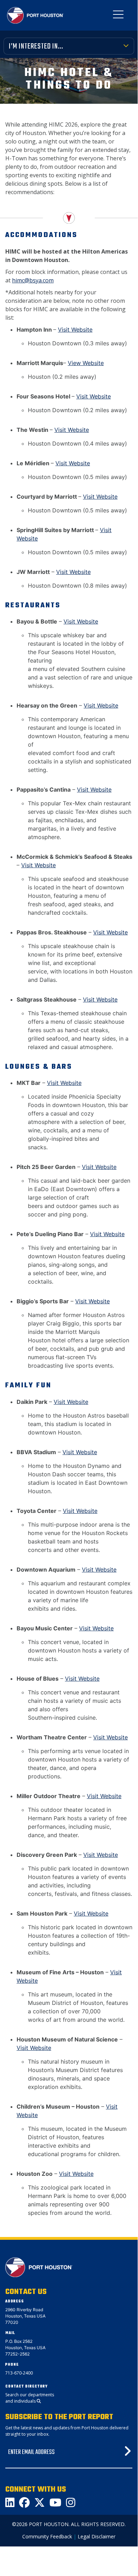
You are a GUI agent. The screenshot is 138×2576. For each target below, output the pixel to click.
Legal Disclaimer (97, 2536)
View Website (86, 363)
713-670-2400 (19, 2373)
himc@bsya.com (33, 280)
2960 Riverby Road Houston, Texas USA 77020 (25, 2316)
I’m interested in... (36, 46)
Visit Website (75, 330)
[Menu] (118, 16)
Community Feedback (47, 2536)
